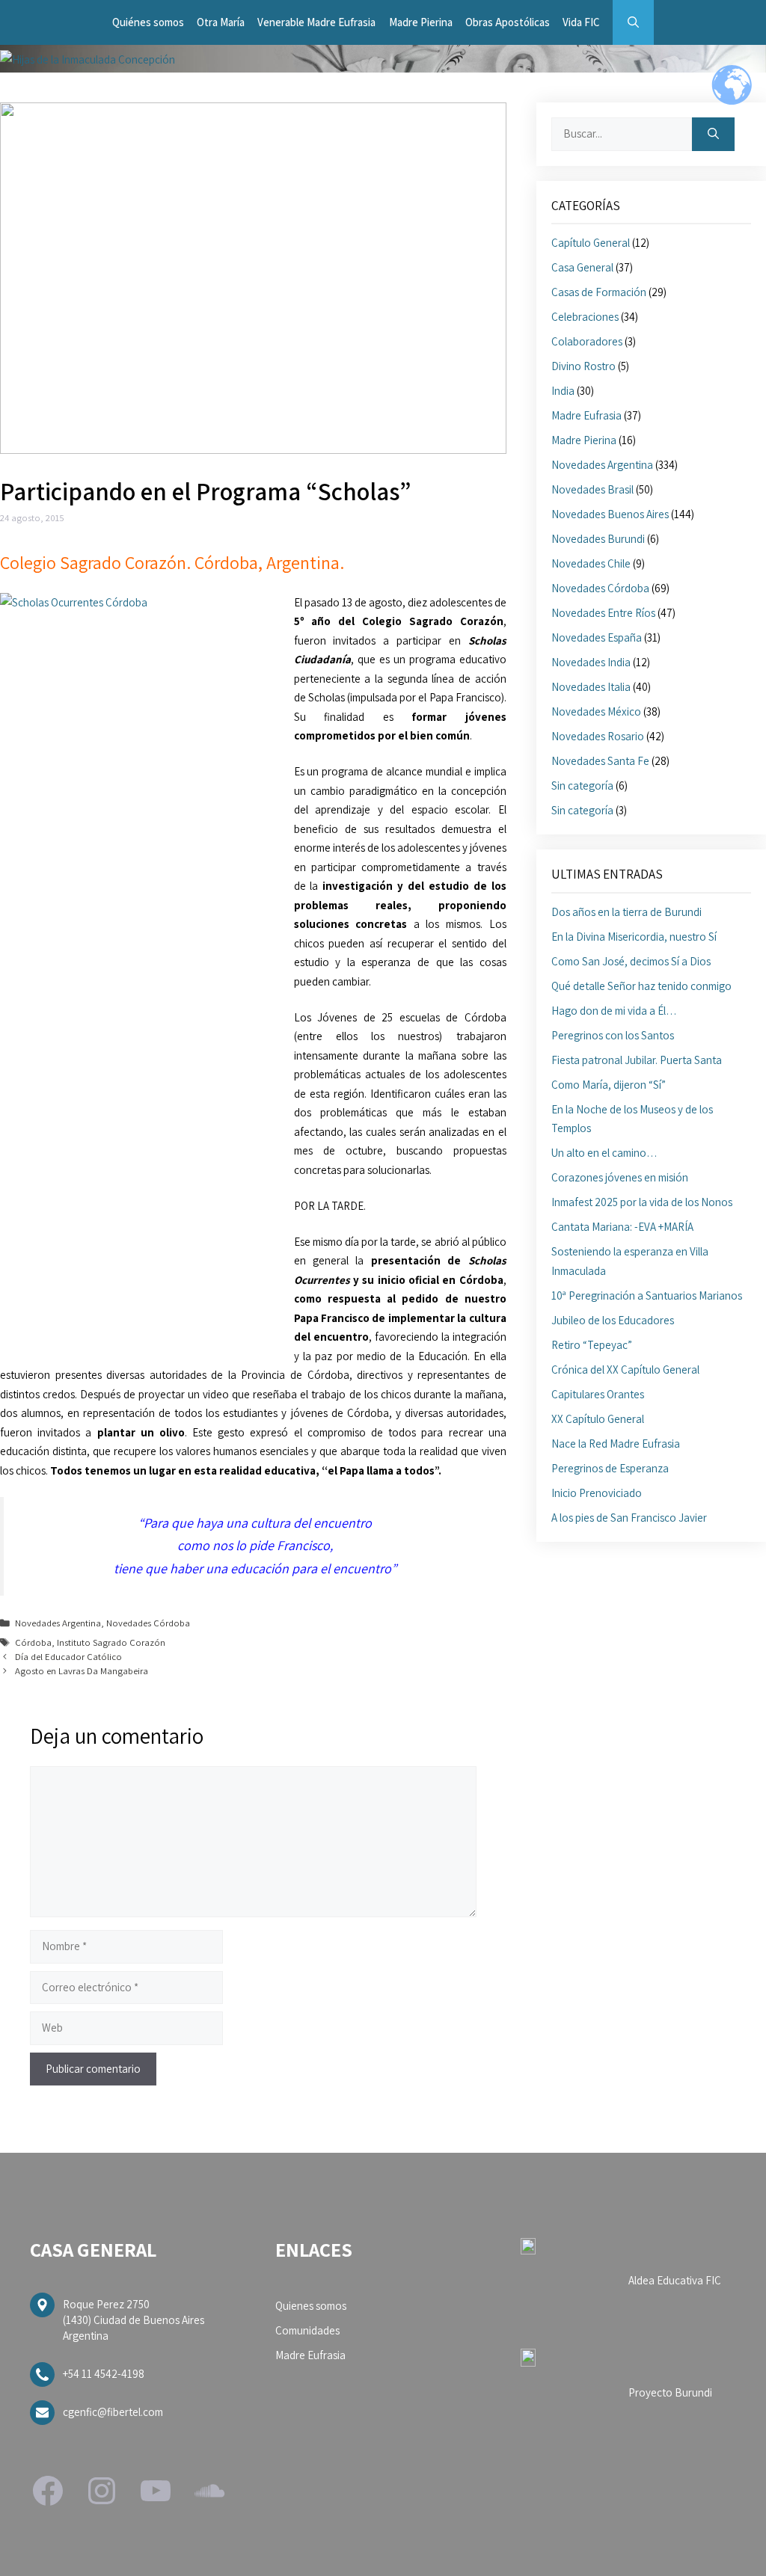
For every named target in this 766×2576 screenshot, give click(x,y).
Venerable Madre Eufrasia (316, 22)
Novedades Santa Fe (600, 761)
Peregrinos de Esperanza (610, 1468)
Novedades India (591, 662)
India (563, 391)
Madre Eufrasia (586, 415)
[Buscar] (713, 134)
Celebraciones (585, 317)
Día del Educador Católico (68, 1657)
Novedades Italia (591, 687)
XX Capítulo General (598, 1419)
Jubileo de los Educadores (613, 1320)
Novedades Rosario (598, 736)
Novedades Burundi (598, 539)
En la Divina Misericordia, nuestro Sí (634, 937)
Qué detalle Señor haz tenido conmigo (641, 986)
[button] (633, 22)
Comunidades (307, 2330)
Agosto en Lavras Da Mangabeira (82, 1671)
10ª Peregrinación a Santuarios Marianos (647, 1295)
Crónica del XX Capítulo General (625, 1370)
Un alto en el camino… (604, 1153)
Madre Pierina (421, 22)
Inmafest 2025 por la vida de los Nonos (642, 1202)
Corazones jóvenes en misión (620, 1177)
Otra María (221, 22)
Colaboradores (587, 341)
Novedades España (597, 637)
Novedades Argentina (58, 1623)
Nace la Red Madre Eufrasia (616, 1444)
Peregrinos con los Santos (613, 1035)
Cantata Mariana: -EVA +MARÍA (622, 1227)
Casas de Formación (599, 292)
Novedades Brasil (592, 489)
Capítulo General (591, 243)
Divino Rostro (583, 366)
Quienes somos (311, 2306)
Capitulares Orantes (598, 1394)
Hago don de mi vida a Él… (614, 1011)
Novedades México (596, 711)
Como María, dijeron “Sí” (609, 1085)
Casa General (582, 267)
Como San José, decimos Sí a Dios (631, 961)
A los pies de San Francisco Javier (629, 1518)
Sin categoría (582, 786)
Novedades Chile (591, 563)
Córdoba (33, 1642)
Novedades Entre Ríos (603, 613)
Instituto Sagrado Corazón (111, 1642)
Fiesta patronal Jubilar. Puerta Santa (637, 1060)
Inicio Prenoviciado (597, 1493)
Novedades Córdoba (148, 1623)
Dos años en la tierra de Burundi (626, 912)
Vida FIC (581, 22)
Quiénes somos (148, 22)
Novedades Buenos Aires (610, 514)
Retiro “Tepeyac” (592, 1345)
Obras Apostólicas (508, 22)
